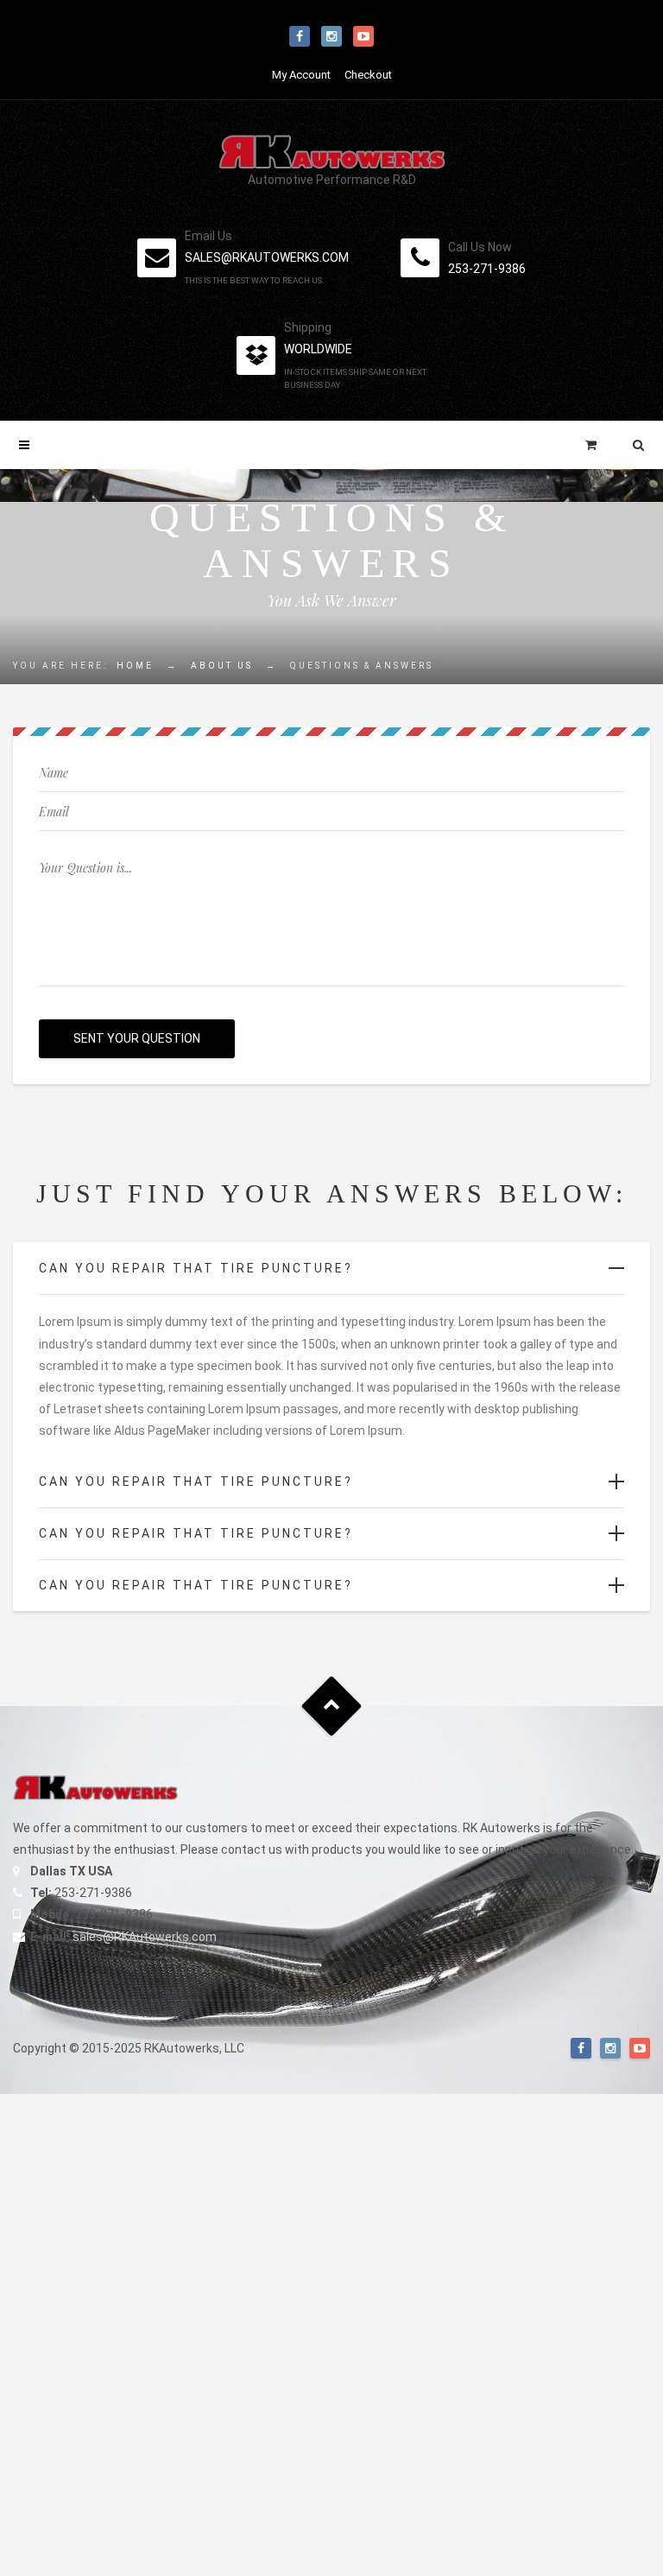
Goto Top (332, 1706)
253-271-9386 (487, 269)
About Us (222, 666)
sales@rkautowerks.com (267, 257)
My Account (301, 75)
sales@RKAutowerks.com (145, 1937)
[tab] (331, 1268)
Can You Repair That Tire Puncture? (196, 1268)
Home (135, 666)
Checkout (368, 75)
